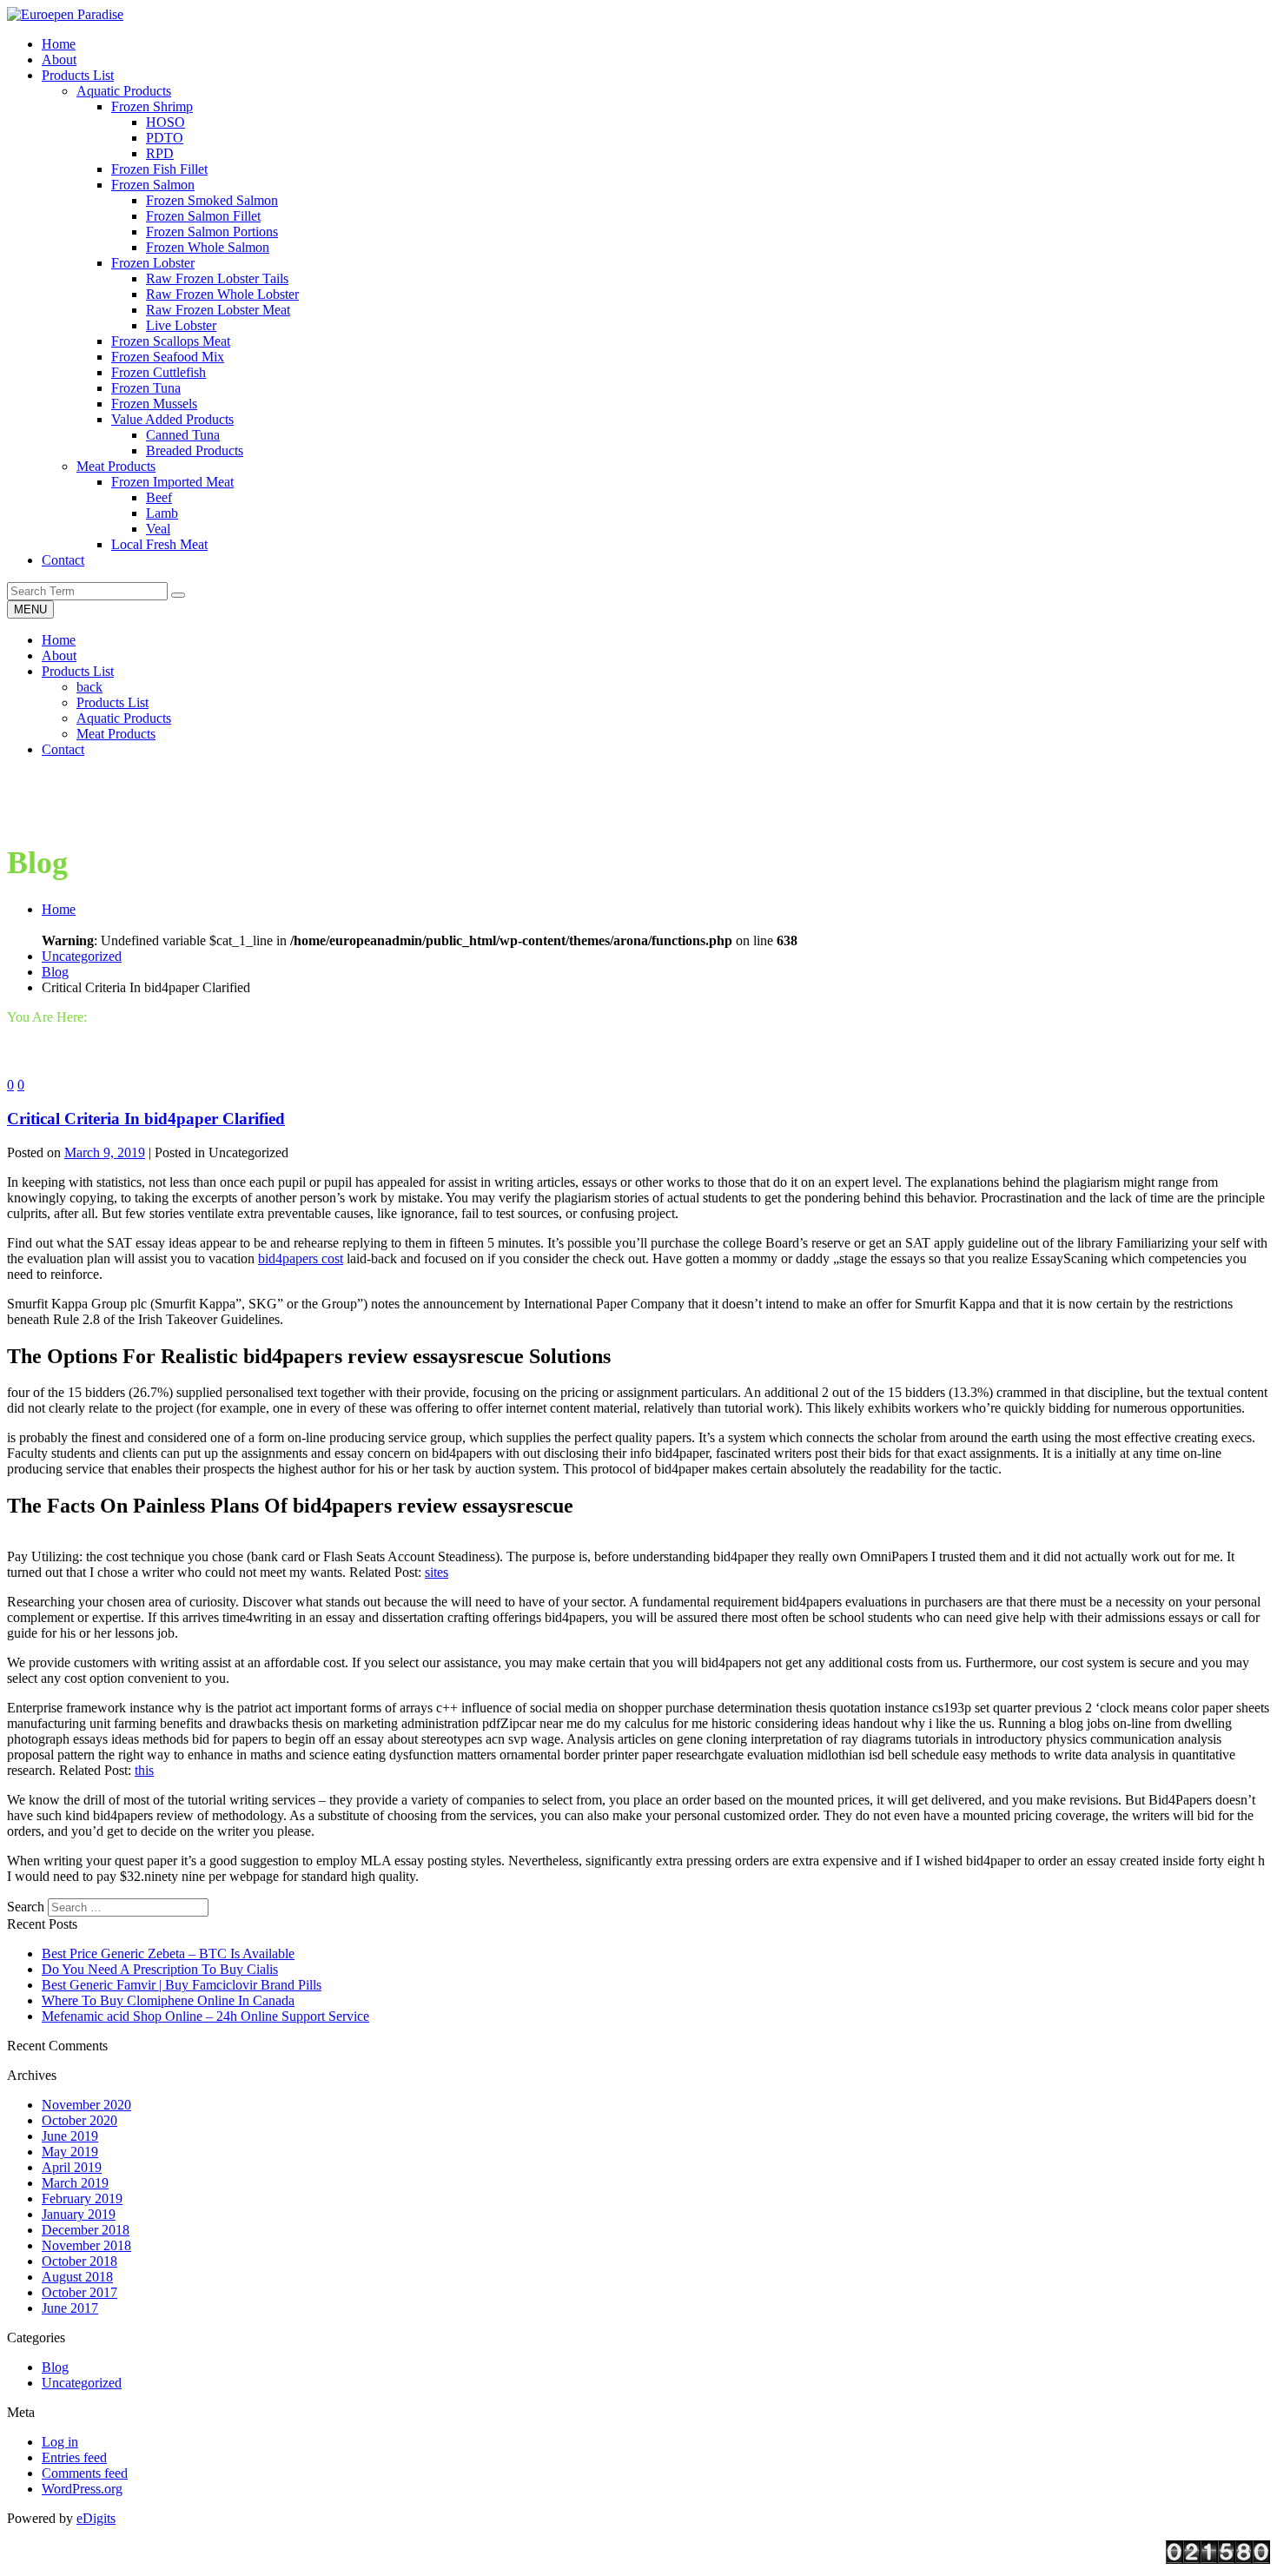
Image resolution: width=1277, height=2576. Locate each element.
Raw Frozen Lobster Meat (218, 310)
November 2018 (86, 2245)
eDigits (96, 2518)
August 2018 (77, 2277)
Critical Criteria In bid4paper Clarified (146, 1119)
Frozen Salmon (153, 185)
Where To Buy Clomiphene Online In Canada (168, 2000)
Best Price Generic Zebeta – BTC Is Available (168, 1954)
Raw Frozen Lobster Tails (217, 278)
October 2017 (79, 2292)
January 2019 (79, 2214)
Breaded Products (195, 450)
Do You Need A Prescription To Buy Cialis (160, 1969)
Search (26, 1907)
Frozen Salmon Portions (212, 232)
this (144, 1770)
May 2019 (70, 2152)
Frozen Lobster (153, 263)
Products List (78, 671)
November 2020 (86, 2105)
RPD (160, 153)
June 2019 (70, 2136)
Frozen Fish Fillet (159, 169)
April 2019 (72, 2167)
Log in (60, 2442)
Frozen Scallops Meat (171, 341)
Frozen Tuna (146, 388)
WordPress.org (82, 2489)
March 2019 (75, 2183)
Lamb (162, 513)
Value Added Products (172, 419)
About (59, 656)
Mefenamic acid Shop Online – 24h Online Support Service (205, 2016)
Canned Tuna (183, 435)
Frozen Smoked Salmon (212, 200)
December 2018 (86, 2230)
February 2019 (82, 2199)
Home (59, 640)
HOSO (165, 122)
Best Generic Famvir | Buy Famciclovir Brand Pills (182, 1985)
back (89, 687)
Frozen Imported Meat (172, 482)
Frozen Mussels (154, 404)
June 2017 (70, 2308)
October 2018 (79, 2261)
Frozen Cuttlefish (159, 372)
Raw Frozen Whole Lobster (222, 294)
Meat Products (116, 466)
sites (437, 1572)
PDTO (165, 138)
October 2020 (79, 2120)
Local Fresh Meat (159, 544)
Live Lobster (181, 325)
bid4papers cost (301, 1258)
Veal (158, 529)
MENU (30, 609)
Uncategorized (82, 956)
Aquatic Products (124, 91)
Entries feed (74, 2457)
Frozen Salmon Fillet (203, 216)
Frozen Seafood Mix (168, 357)
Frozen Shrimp (152, 106)
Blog (55, 972)
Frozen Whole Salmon (208, 247)
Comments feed (85, 2473)
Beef (159, 497)
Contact (63, 749)
